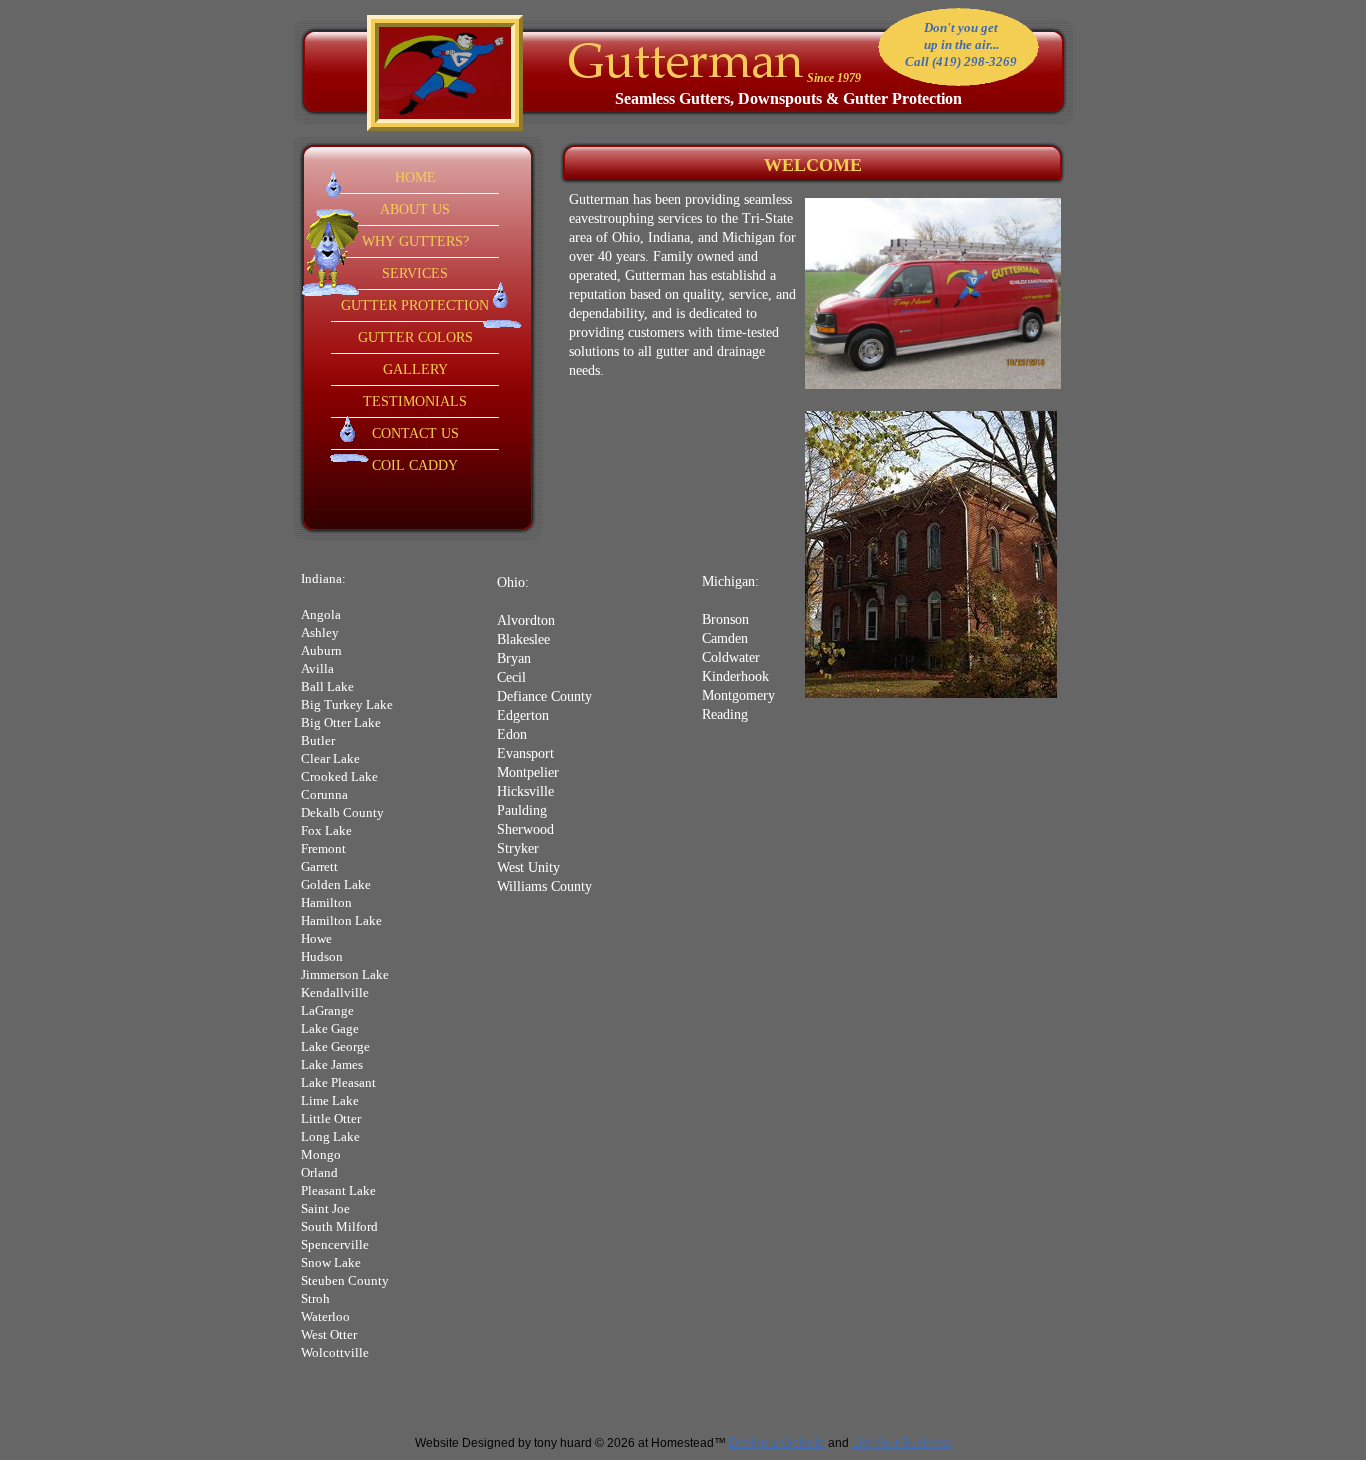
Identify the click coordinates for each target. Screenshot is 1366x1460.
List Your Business (902, 1443)
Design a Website (777, 1443)
